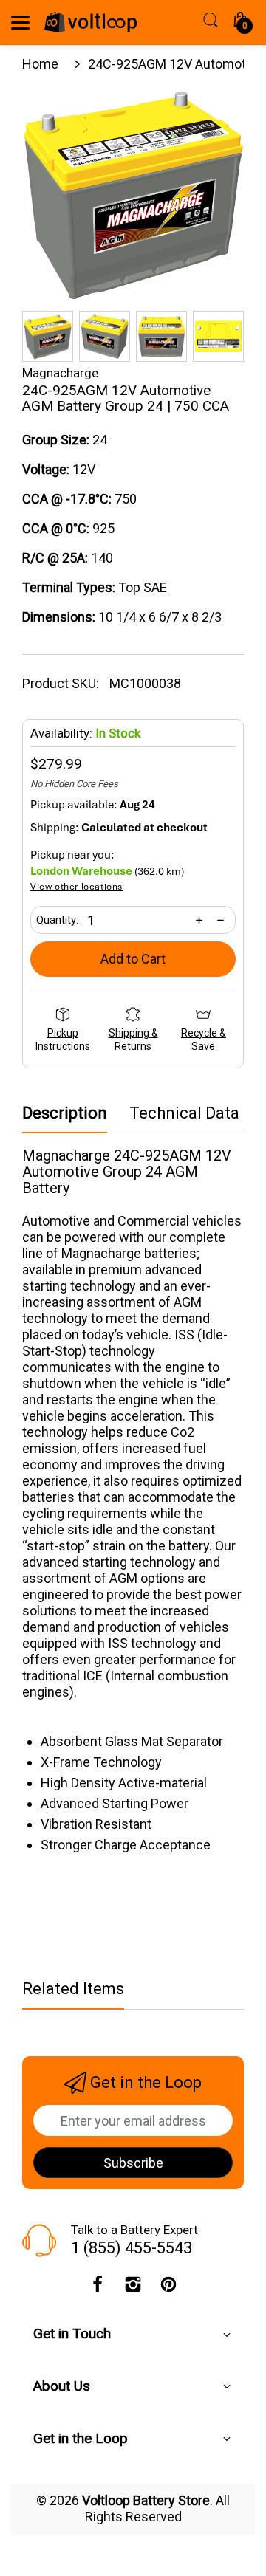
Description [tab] (65, 1113)
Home (40, 64)
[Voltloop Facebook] (98, 2288)
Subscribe (133, 2163)
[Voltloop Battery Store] (91, 22)
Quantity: (57, 920)
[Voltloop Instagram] (133, 2288)
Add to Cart (133, 959)
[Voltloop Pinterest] (168, 2288)
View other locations (76, 887)
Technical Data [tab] (184, 1113)
